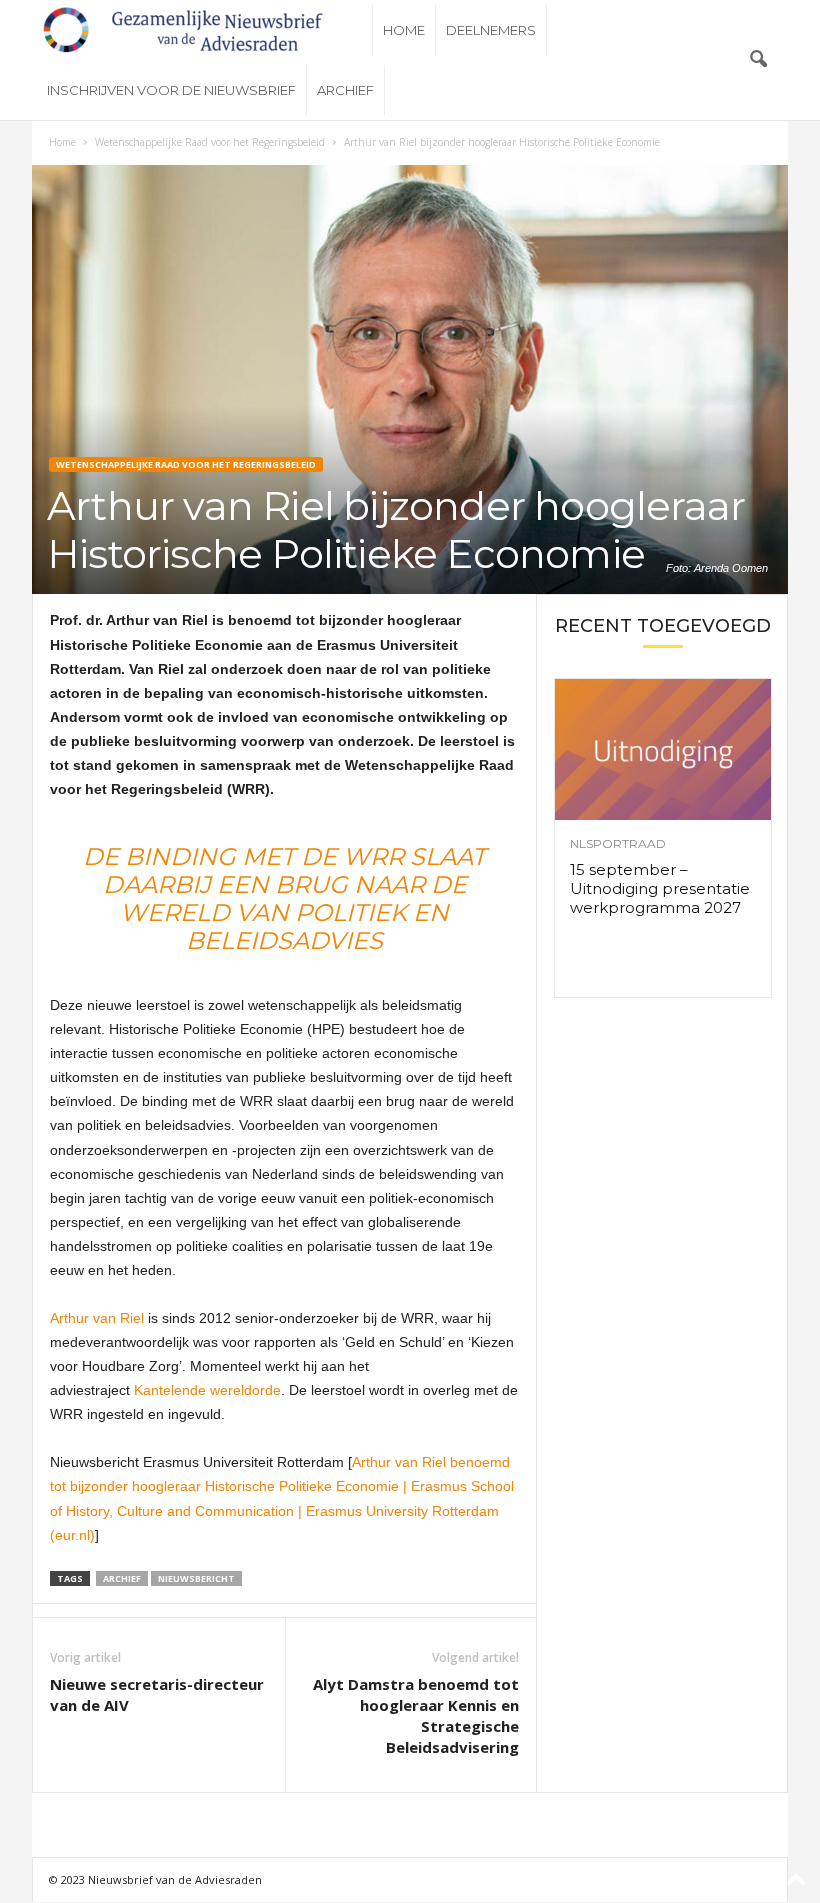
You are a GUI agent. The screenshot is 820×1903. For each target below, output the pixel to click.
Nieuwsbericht (196, 1578)
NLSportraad (618, 844)
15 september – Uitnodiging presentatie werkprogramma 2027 (660, 888)
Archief (345, 90)
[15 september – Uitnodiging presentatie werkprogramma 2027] (663, 749)
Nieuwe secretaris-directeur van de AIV (157, 1694)
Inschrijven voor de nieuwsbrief (171, 90)
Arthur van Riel (97, 1318)
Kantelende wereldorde (207, 1390)
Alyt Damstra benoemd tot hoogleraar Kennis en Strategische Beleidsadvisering (416, 1715)
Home (404, 30)
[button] (758, 60)
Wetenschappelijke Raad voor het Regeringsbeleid (210, 142)
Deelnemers (491, 30)
